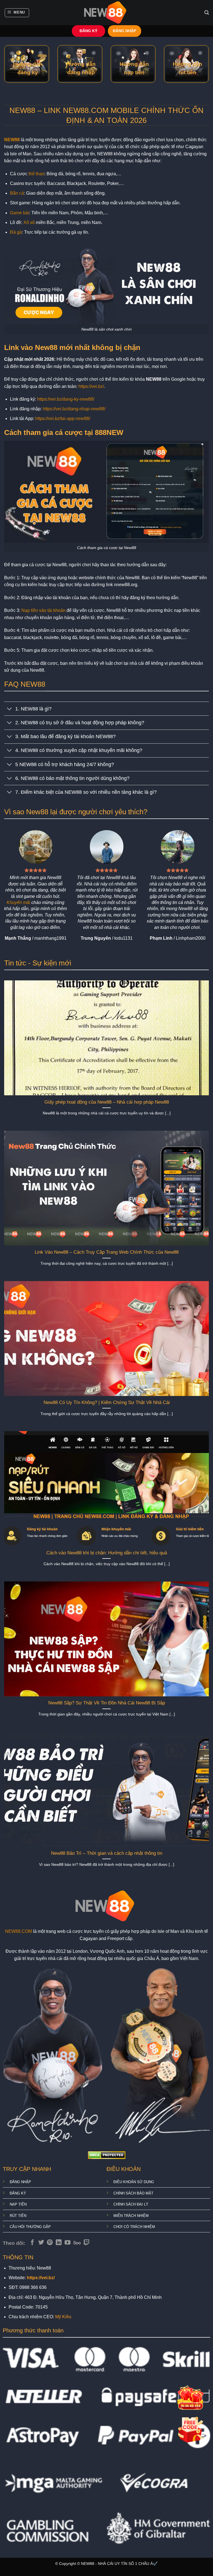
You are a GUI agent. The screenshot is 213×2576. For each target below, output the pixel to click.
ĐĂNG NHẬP (125, 31)
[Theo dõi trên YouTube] (68, 2243)
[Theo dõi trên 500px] (77, 2243)
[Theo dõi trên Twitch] (87, 2243)
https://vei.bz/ (91, 386)
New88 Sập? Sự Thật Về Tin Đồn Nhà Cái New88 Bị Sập (107, 1703)
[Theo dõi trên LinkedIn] (59, 2243)
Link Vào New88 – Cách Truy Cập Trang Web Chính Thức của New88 (107, 1252)
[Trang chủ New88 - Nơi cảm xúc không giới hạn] (106, 13)
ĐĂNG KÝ (88, 31)
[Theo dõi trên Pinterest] (50, 2243)
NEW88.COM (18, 1931)
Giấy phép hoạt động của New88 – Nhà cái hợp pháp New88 (107, 1102)
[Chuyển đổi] (10, 709)
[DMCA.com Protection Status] (107, 2155)
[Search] (207, 13)
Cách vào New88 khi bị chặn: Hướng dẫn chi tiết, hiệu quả (107, 1553)
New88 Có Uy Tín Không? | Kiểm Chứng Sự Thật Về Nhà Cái (107, 1402)
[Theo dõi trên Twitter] (41, 2243)
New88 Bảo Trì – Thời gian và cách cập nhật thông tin (107, 1853)
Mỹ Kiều (63, 2317)
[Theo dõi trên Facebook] (32, 2243)
